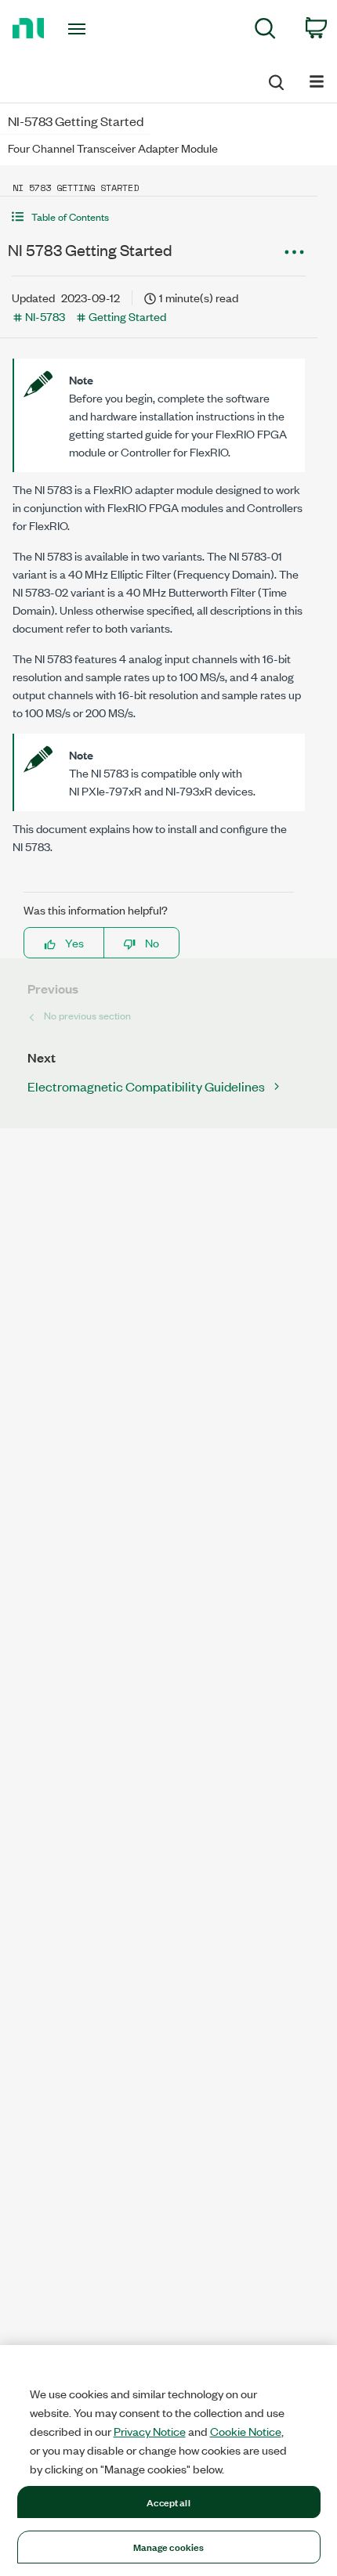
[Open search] (275, 80)
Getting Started (127, 316)
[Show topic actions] (294, 252)
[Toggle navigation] (81, 29)
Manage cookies (169, 2546)
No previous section (87, 1015)
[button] (159, 216)
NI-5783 (45, 316)
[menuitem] (265, 31)
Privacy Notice (150, 2431)
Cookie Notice (246, 2431)
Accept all (168, 2502)
